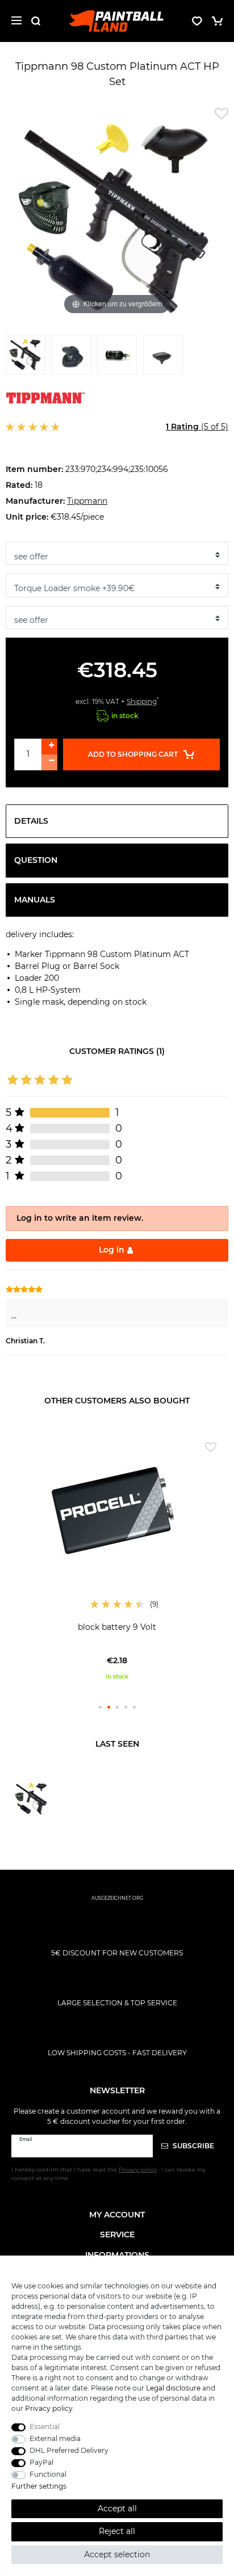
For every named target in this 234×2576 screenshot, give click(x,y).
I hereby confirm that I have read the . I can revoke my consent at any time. (108, 2174)
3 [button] (117, 1707)
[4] (162, 357)
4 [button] (126, 1707)
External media (55, 2438)
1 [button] (100, 1707)
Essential (45, 2427)
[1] (26, 357)
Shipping (142, 701)
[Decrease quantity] (49, 762)
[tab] (117, 821)
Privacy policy (49, 2408)
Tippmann (87, 501)
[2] (71, 357)
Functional (48, 2474)
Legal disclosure (173, 2388)
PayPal (41, 2462)
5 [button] (134, 1707)
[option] (117, 1558)
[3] (117, 357)
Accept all (117, 2508)
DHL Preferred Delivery (69, 2450)
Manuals (35, 900)
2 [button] (109, 1707)
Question (36, 860)
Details (31, 821)
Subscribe (193, 2146)
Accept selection (117, 2554)
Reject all (117, 2531)
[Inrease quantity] (49, 747)
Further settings (39, 2486)
